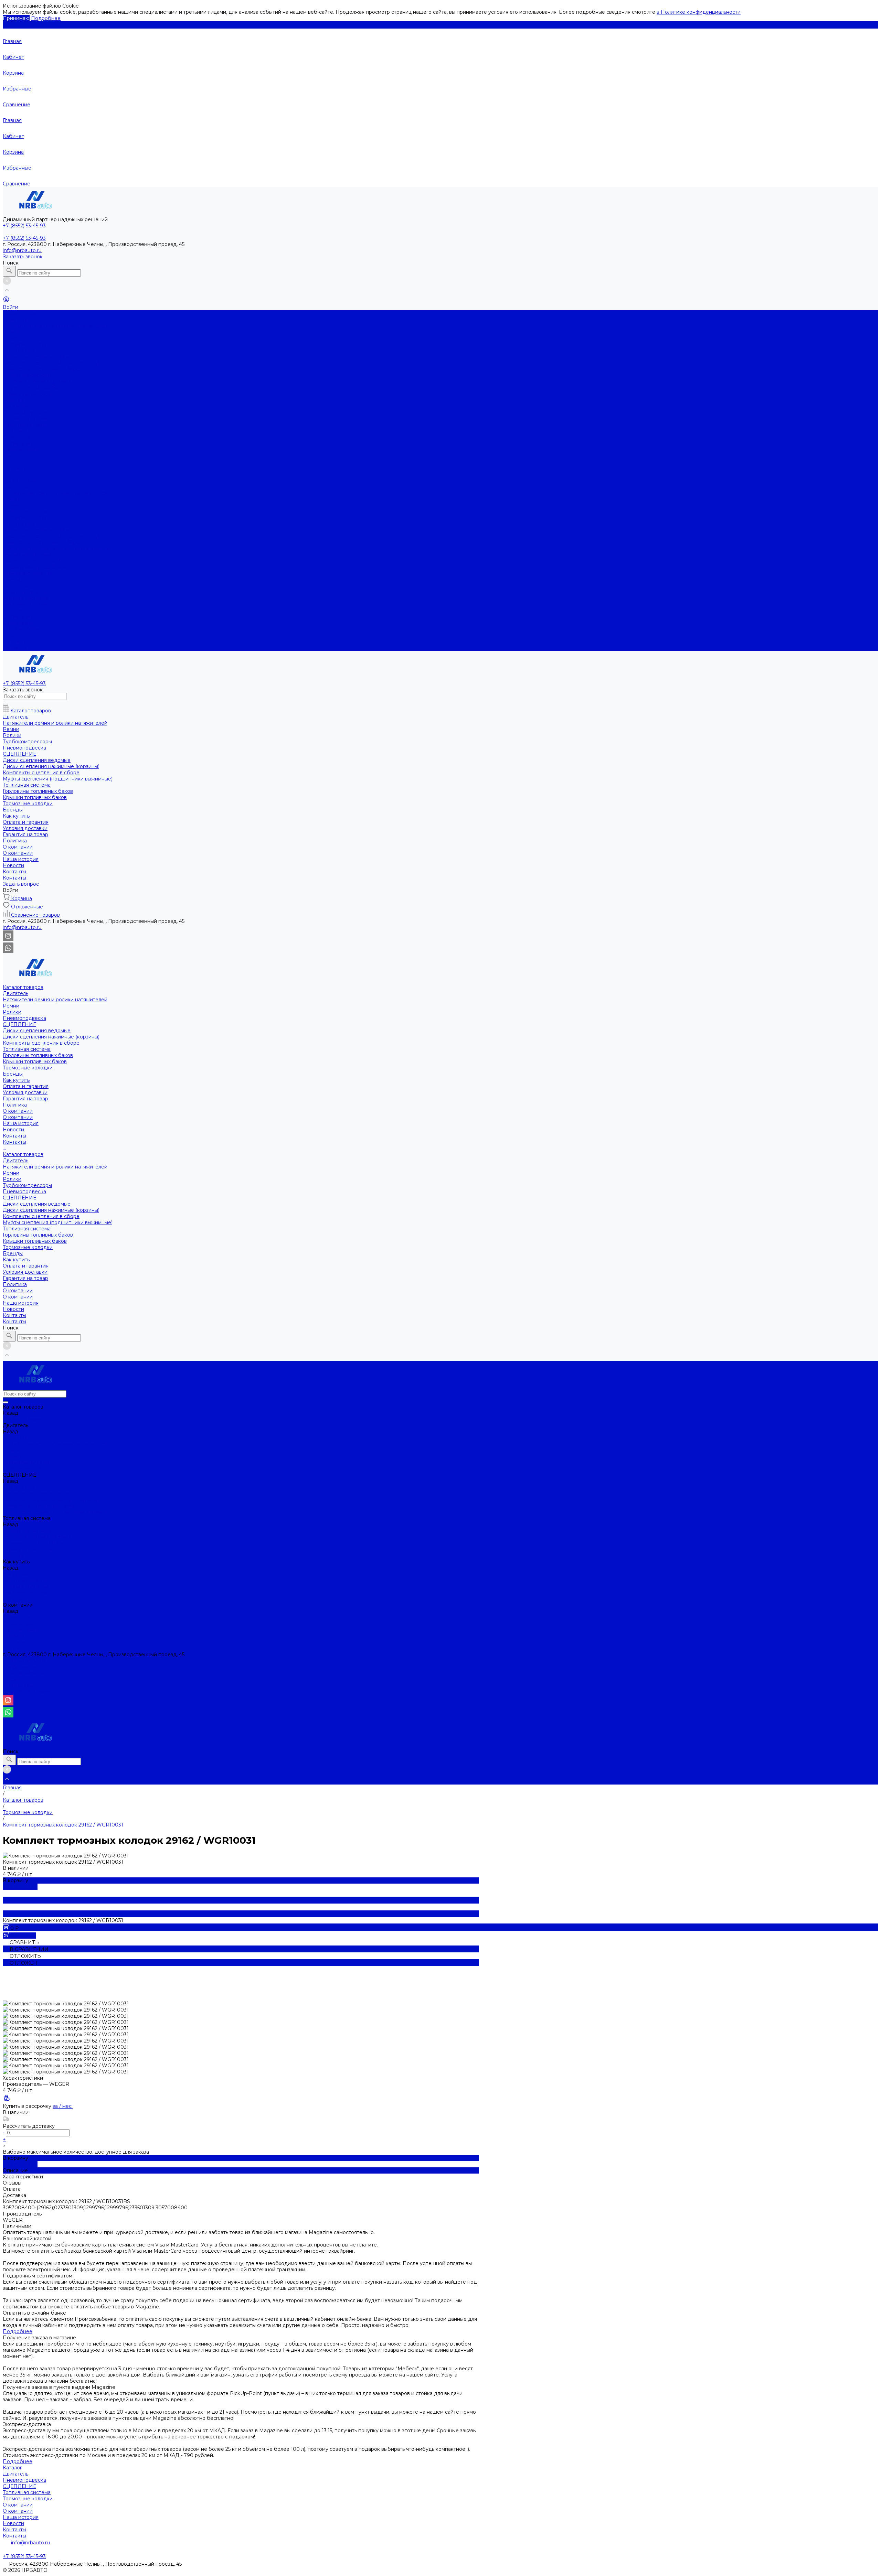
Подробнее (46, 18)
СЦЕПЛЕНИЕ (19, 351)
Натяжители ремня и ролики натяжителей (55, 326)
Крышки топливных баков (35, 388)
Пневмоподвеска (24, 344)
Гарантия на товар (25, 425)
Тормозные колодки (28, 394)
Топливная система (27, 375)
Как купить (16, 586)
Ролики (12, 338)
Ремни (11, 332)
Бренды (13, 580)
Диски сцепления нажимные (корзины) (51, 363)
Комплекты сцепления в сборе (41, 369)
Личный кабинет (24, 1673)
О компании (18, 443)
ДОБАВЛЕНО (20, 1887)
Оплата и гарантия (26, 412)
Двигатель (15, 320)
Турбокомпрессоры (27, 511)
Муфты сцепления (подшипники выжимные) (58, 549)
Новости (13, 456)
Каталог (12, 2468)
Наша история (21, 450)
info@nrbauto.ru (22, 250)
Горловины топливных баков (38, 381)
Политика (15, 431)
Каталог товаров (23, 481)
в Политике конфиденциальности (699, 12)
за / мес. (63, 2106)
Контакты (14, 462)
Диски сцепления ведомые (37, 357)
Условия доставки (25, 419)
